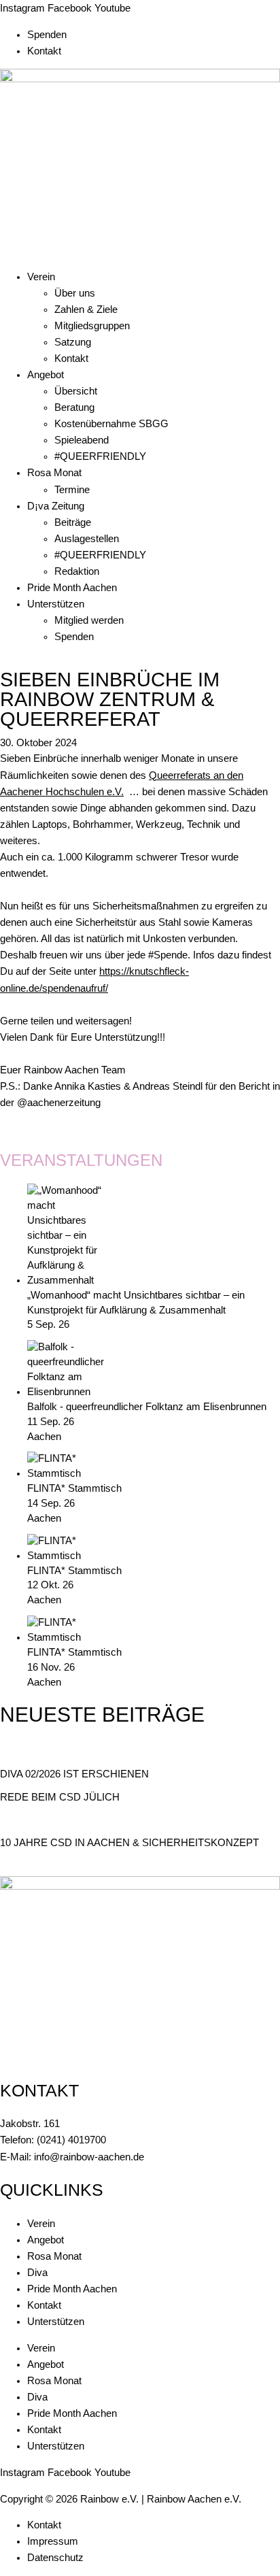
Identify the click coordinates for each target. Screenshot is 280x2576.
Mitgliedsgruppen (92, 326)
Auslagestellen (87, 539)
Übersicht (76, 391)
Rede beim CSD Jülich (60, 1797)
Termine (72, 490)
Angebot (46, 375)
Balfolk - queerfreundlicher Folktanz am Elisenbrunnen (147, 1407)
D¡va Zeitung (56, 506)
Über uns (75, 293)
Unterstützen (56, 604)
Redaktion (77, 571)
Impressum (53, 2541)
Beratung (74, 407)
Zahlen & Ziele (86, 310)
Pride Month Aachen (72, 588)
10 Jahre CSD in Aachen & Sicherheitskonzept (129, 1843)
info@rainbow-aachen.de (89, 2157)
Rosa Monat (54, 473)
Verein (41, 277)
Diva (37, 2273)
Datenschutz (55, 2558)
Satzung (73, 342)
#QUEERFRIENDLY (100, 456)
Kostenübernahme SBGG (111, 424)
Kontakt (44, 51)
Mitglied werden (89, 620)
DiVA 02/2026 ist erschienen (74, 1774)
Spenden (47, 35)
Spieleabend (82, 440)
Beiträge (73, 522)
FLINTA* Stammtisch (74, 1488)
